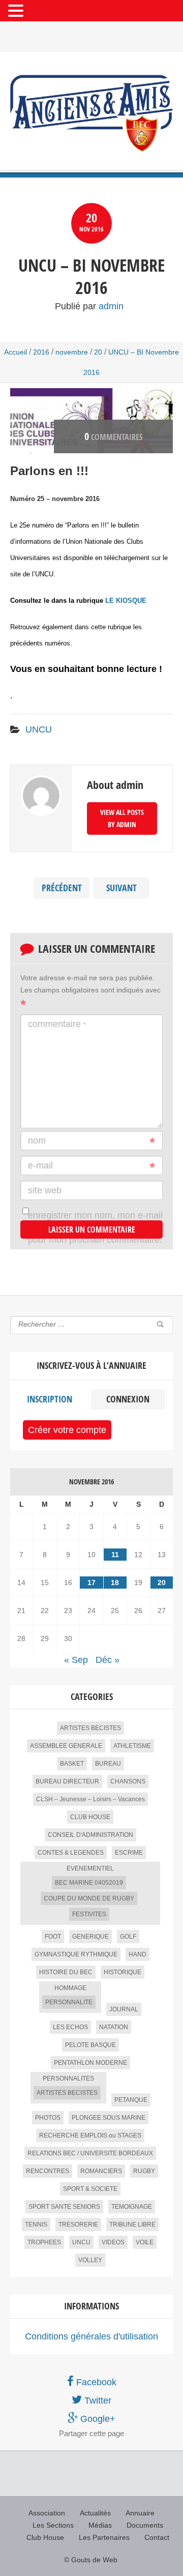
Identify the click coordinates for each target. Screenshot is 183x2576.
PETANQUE (131, 2100)
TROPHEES (44, 2242)
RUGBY (144, 2171)
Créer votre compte (67, 1430)
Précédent (62, 888)
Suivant (121, 888)
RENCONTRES (48, 2171)
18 (115, 1583)
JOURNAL (124, 2009)
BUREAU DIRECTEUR (67, 1781)
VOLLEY (90, 2260)
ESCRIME (129, 1853)
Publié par (89, 306)
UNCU (39, 729)
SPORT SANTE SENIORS (64, 2207)
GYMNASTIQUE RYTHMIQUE (76, 1954)
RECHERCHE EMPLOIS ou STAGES (90, 2135)
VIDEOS (113, 2242)
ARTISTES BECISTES (90, 1728)
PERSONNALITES (68, 2079)
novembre (72, 352)
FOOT (53, 1937)
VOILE (145, 2242)
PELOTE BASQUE (90, 2045)
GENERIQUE (90, 1937)
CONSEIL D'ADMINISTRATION (90, 1835)
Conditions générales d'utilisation (91, 2336)
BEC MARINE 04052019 (89, 1883)
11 (115, 1555)
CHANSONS (128, 1781)
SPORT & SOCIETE (90, 2189)
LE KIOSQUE (126, 601)
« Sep (76, 1660)
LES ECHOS (70, 2027)
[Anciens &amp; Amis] (91, 113)
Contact (157, 2537)
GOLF (128, 1937)
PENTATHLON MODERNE (90, 2063)
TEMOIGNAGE (132, 2207)
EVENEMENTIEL (90, 1868)
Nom (37, 1140)
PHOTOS (48, 2118)
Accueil (16, 352)
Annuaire (140, 2513)
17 (91, 1583)
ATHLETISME (132, 1746)
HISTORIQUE (123, 1972)
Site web (45, 1190)
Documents (145, 2525)
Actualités (95, 2513)
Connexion (128, 1399)
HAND (138, 1954)
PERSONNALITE (69, 2002)
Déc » (108, 1660)
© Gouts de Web (91, 2560)
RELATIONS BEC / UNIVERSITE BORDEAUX (90, 2153)
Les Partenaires (104, 2537)
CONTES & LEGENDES (71, 1853)
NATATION (114, 2027)
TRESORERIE (78, 2224)
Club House (45, 2537)
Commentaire (57, 1024)
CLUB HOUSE (90, 1817)
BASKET (72, 1764)
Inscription (50, 1399)
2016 (41, 352)
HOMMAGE (70, 1988)
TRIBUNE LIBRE (132, 2224)
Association (47, 2513)
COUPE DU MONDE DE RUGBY (89, 1898)
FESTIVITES (89, 1914)
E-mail (40, 1165)
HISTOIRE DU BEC (66, 1972)
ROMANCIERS (101, 2171)
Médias (100, 2525)
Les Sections (53, 2525)
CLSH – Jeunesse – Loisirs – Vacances (90, 1799)
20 (98, 352)
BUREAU (108, 1764)
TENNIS (36, 2224)
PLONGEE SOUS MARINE (109, 2118)
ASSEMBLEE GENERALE (66, 1746)
